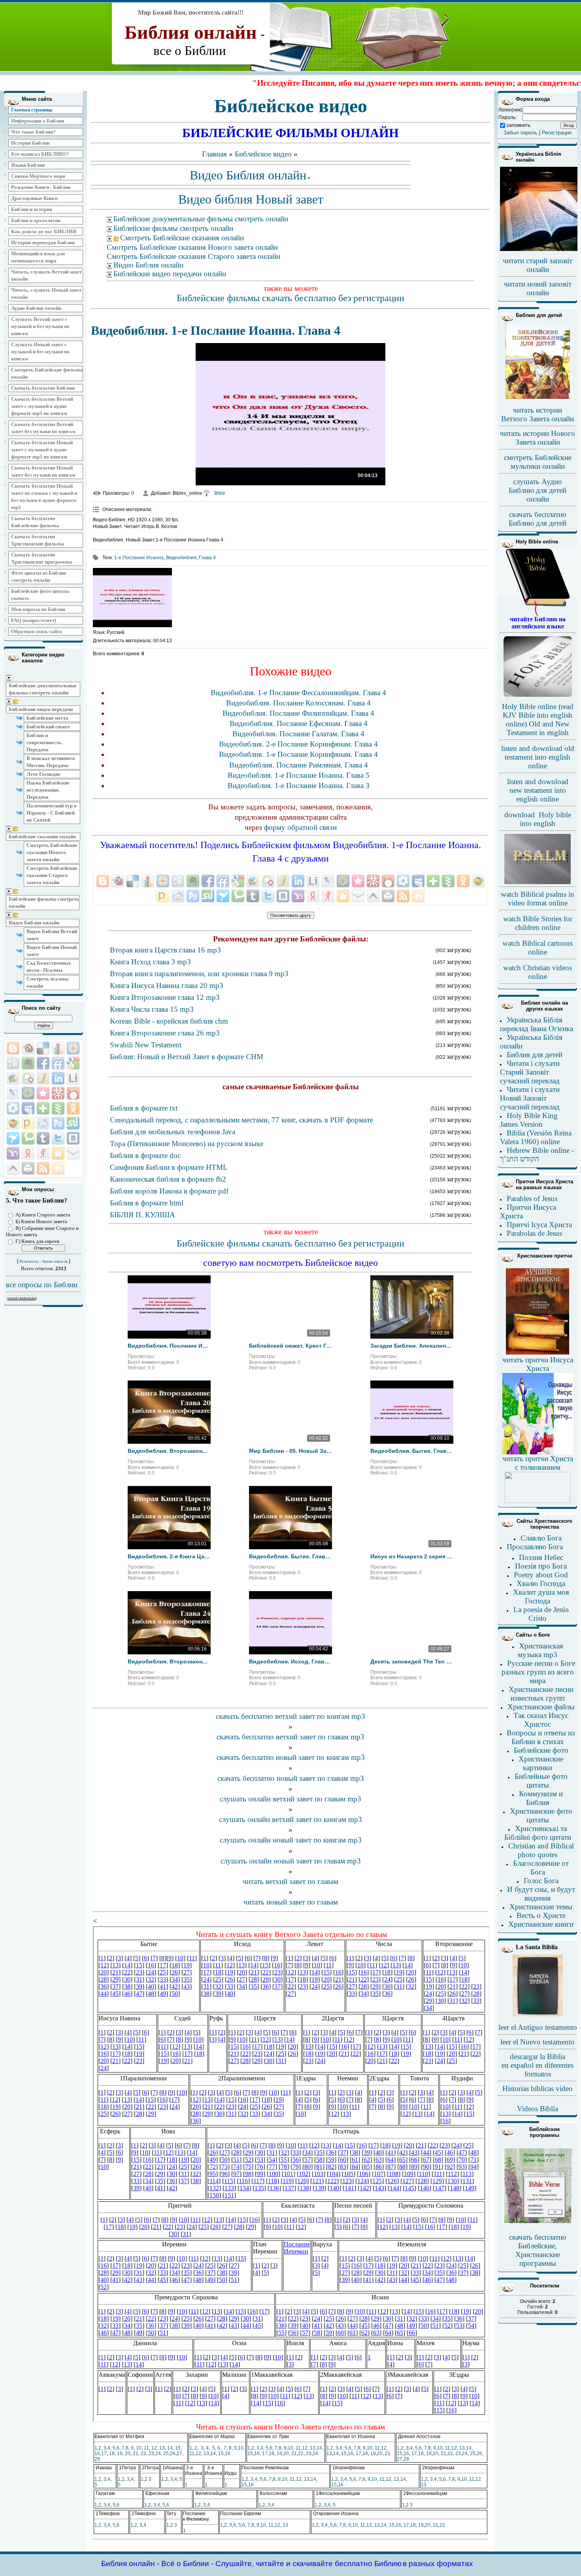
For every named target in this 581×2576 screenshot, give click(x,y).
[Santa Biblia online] (538, 2015)
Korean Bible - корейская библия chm (169, 1021)
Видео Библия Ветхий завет (52, 935)
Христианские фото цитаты (541, 1815)
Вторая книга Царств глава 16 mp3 (165, 950)
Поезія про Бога (541, 1566)
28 (97, 2459)
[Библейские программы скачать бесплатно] (538, 2223)
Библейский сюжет (48, 727)
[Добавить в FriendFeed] (58, 1063)
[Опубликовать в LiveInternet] (73, 1078)
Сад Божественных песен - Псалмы (49, 966)
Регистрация (557, 133)
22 (143, 2453)
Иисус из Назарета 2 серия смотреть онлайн (412, 1556)
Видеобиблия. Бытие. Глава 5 (290, 1556)
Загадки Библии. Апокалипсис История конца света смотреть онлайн (412, 1346)
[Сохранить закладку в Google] (73, 1063)
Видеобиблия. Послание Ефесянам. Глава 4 (299, 723)
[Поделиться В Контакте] (73, 1138)
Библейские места (47, 718)
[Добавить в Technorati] (28, 1138)
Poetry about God (541, 1575)
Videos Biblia (538, 2109)
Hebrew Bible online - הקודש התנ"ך (537, 1155)
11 (146, 2448)
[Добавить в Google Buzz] (13, 1078)
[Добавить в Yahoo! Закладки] (13, 1153)
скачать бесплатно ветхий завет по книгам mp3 (290, 1716)
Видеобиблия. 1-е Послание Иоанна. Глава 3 (299, 785)
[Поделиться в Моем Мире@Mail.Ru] (28, 1093)
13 (162, 2448)
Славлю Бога (541, 1538)
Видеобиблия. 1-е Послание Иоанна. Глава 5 (299, 775)
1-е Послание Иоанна (139, 558)
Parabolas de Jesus (534, 1233)
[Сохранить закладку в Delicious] (43, 1048)
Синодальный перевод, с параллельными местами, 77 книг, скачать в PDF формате (241, 1120)
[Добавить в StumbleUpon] (73, 1123)
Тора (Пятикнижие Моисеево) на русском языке (187, 1144)
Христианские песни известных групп (541, 1694)
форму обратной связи (300, 827)
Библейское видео (263, 154)
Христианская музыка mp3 (540, 1650)
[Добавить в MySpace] (28, 1108)
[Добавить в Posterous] (28, 1123)
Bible (220, 493)
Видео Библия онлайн (34, 923)
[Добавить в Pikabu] (13, 1123)
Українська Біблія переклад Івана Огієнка (537, 1024)
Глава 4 (207, 558)
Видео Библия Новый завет (52, 951)
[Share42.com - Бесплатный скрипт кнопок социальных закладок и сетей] (58, 1168)
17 (104, 2453)
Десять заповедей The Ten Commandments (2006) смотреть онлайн (412, 1661)
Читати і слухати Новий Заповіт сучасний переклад (530, 1098)
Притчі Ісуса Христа (539, 1225)
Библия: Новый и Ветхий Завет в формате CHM (187, 1057)
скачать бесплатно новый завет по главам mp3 (291, 1778)
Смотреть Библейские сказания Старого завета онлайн (52, 875)
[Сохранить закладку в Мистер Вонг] (58, 1093)
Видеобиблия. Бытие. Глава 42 (412, 1451)
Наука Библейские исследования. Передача (48, 790)
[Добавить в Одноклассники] (73, 1108)
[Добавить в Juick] (43, 1078)
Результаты (29, 1262)
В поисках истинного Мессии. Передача (51, 762)
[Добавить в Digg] (13, 1063)
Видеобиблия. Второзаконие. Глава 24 (169, 1661)
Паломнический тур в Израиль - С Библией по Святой (52, 813)
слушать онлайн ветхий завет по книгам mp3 (290, 1819)
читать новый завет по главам (291, 1902)
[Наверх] (13, 1168)
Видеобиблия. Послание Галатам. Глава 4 (298, 734)
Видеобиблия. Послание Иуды (169, 1346)
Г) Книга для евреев (37, 1241)
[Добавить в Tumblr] (43, 1138)
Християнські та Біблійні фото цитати (538, 1833)
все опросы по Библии (42, 1285)
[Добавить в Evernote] (28, 1063)
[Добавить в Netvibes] (43, 1108)
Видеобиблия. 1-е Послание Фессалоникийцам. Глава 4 (298, 693)
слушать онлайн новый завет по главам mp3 (291, 1861)
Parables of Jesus (532, 1198)
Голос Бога (541, 1881)
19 (120, 2453)
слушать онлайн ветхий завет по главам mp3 (290, 1799)
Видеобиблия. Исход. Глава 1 (290, 1661)
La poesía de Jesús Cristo (541, 1614)
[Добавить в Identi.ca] (28, 1078)
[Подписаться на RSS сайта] (43, 1168)
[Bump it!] (58, 1048)
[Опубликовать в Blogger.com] (13, 1048)
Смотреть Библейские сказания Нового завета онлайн (52, 852)
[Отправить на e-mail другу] (73, 1153)
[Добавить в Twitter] (58, 1138)
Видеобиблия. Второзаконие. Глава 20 (169, 1451)
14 (170, 2448)
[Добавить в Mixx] (73, 1093)
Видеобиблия (181, 558)
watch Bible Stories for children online (538, 923)
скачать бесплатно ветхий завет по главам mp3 (290, 1737)
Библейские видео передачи (41, 709)
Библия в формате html (147, 1203)
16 (97, 2453)
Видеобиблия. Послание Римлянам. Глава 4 (299, 765)
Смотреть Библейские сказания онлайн (182, 238)
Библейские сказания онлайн (42, 836)
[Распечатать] (28, 1168)
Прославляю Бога (535, 1547)
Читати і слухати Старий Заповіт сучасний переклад (530, 1072)
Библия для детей (535, 1055)
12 (154, 2448)
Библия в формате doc (145, 1155)
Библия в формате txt (144, 1108)
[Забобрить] (28, 1048)
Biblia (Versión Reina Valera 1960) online (536, 1137)
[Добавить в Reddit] (43, 1123)
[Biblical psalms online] (538, 883)
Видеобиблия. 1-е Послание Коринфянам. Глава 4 (298, 754)
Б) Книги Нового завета (41, 1221)
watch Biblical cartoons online (538, 948)
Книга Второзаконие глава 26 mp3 (165, 1033)
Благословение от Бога (541, 1868)
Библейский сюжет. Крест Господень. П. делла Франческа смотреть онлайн (290, 1346)
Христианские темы (541, 1907)
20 (128, 2453)
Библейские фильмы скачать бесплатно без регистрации (290, 298)
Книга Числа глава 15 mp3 (152, 1009)
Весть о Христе (541, 1915)
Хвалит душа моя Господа (541, 1596)
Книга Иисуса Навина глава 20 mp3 (167, 985)
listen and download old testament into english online (538, 757)
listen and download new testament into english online (538, 790)
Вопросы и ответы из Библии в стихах (541, 1737)
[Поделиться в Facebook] (43, 1063)
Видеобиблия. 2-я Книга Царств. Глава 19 (169, 1556)
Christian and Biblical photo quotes (541, 1850)
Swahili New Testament (146, 1045)
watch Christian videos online (538, 972)
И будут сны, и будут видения (541, 1894)
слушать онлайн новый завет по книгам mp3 (291, 1840)
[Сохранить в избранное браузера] (58, 1153)
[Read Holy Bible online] (538, 614)
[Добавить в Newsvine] (58, 1108)
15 (178, 2448)
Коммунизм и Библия (541, 1798)
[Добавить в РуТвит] (58, 1123)
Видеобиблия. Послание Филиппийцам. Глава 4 (298, 713)
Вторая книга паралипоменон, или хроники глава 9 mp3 (199, 974)
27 (179, 2453)
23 (151, 2453)
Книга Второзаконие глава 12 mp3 (165, 997)
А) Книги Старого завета (43, 1215)
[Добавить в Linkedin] (58, 1078)
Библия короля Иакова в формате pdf (169, 1191)
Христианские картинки (541, 1763)
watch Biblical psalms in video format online (538, 899)
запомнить (518, 125)
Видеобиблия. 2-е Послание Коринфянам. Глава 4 (298, 744)
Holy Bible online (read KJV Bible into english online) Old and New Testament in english (538, 719)
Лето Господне (43, 774)
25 (166, 2453)
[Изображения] (132, 598)
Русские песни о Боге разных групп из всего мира (538, 1672)
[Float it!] (73, 1048)
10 (139, 2448)
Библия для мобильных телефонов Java (173, 1132)
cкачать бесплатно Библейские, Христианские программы (538, 2250)
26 (173, 2453)
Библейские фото (541, 1750)
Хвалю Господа (541, 1583)
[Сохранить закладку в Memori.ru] (43, 1093)
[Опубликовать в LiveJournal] (13, 1093)
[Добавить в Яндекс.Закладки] (28, 1153)
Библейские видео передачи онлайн (170, 274)
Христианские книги (541, 1924)
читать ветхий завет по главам (290, 1881)
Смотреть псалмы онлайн (47, 982)
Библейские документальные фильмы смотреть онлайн (43, 689)
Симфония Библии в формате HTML (169, 1167)
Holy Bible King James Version (529, 1120)
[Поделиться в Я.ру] (43, 1153)
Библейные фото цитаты (541, 1781)
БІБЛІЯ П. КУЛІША (142, 1215)
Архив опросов (55, 1262)
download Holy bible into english (538, 819)
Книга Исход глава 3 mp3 (150, 962)
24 (158, 2453)
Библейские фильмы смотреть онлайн (44, 902)
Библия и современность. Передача (44, 742)
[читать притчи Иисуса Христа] (538, 1354)
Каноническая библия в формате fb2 (168, 1179)
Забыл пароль (521, 133)
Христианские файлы (541, 1707)
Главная (214, 154)
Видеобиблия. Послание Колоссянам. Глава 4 (298, 703)
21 (136, 2453)
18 (112, 2453)
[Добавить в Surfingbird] (13, 1138)
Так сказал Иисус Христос (541, 1720)
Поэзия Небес (541, 1557)
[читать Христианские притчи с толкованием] (538, 1500)
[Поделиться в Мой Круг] (13, 1108)
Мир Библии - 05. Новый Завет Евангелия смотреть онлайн (290, 1451)
